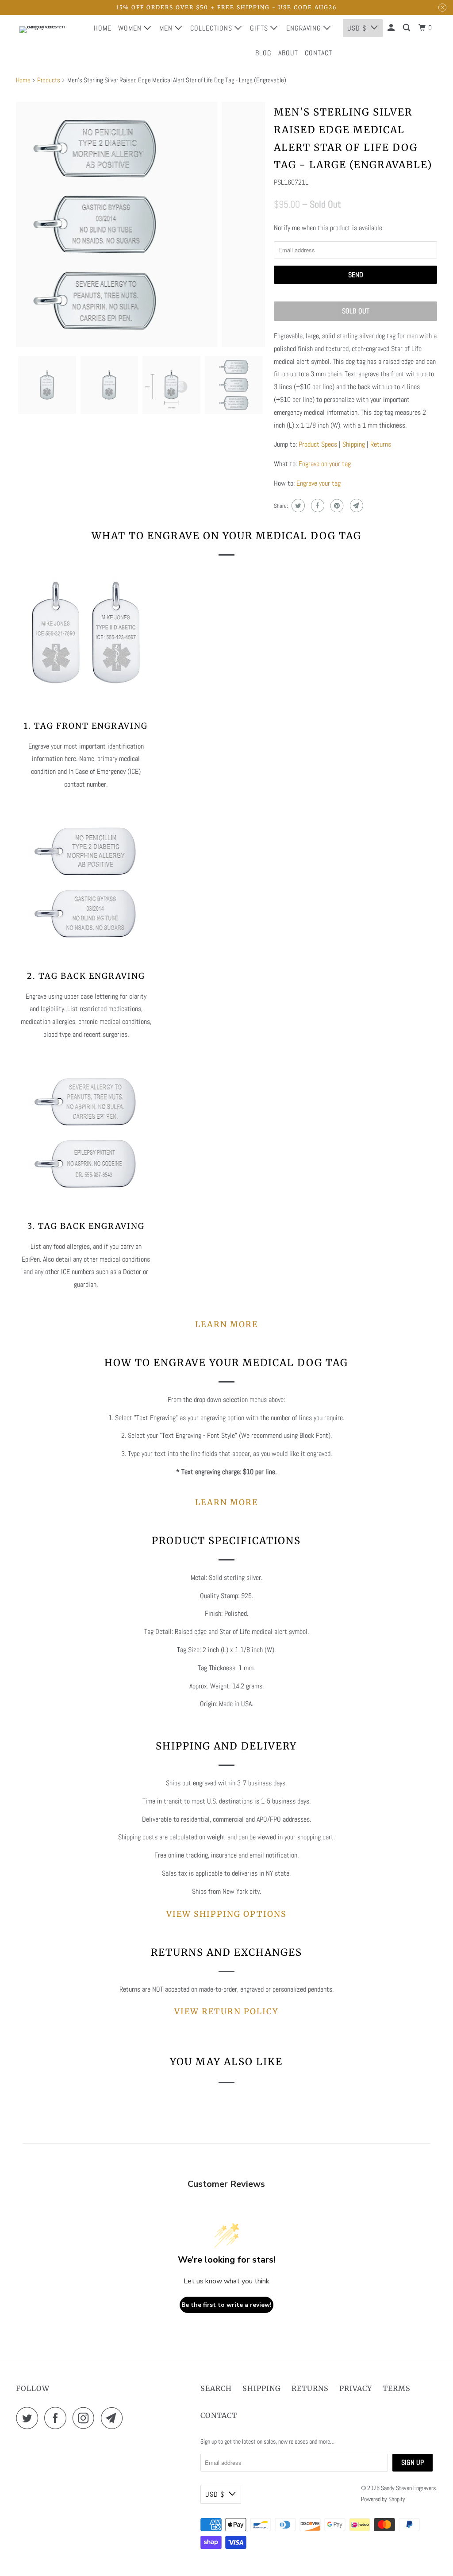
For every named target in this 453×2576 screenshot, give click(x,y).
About (288, 53)
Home (103, 28)
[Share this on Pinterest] (336, 506)
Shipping (354, 444)
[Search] (407, 28)
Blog (263, 53)
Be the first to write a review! (226, 2305)
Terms (397, 2388)
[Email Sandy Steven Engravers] (114, 2418)
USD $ (215, 2494)
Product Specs (318, 444)
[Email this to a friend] (355, 506)
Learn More (226, 1324)
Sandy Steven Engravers (408, 2488)
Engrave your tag (319, 483)
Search (216, 2388)
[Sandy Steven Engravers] (47, 40)
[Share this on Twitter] (297, 506)
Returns (381, 444)
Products (49, 80)
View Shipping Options (226, 1914)
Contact (319, 53)
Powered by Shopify (383, 2499)
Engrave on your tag (325, 464)
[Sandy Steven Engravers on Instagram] (86, 2418)
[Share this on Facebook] (317, 506)
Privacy (356, 2388)
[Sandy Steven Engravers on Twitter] (29, 2418)
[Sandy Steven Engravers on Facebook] (58, 2418)
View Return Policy (226, 2011)
